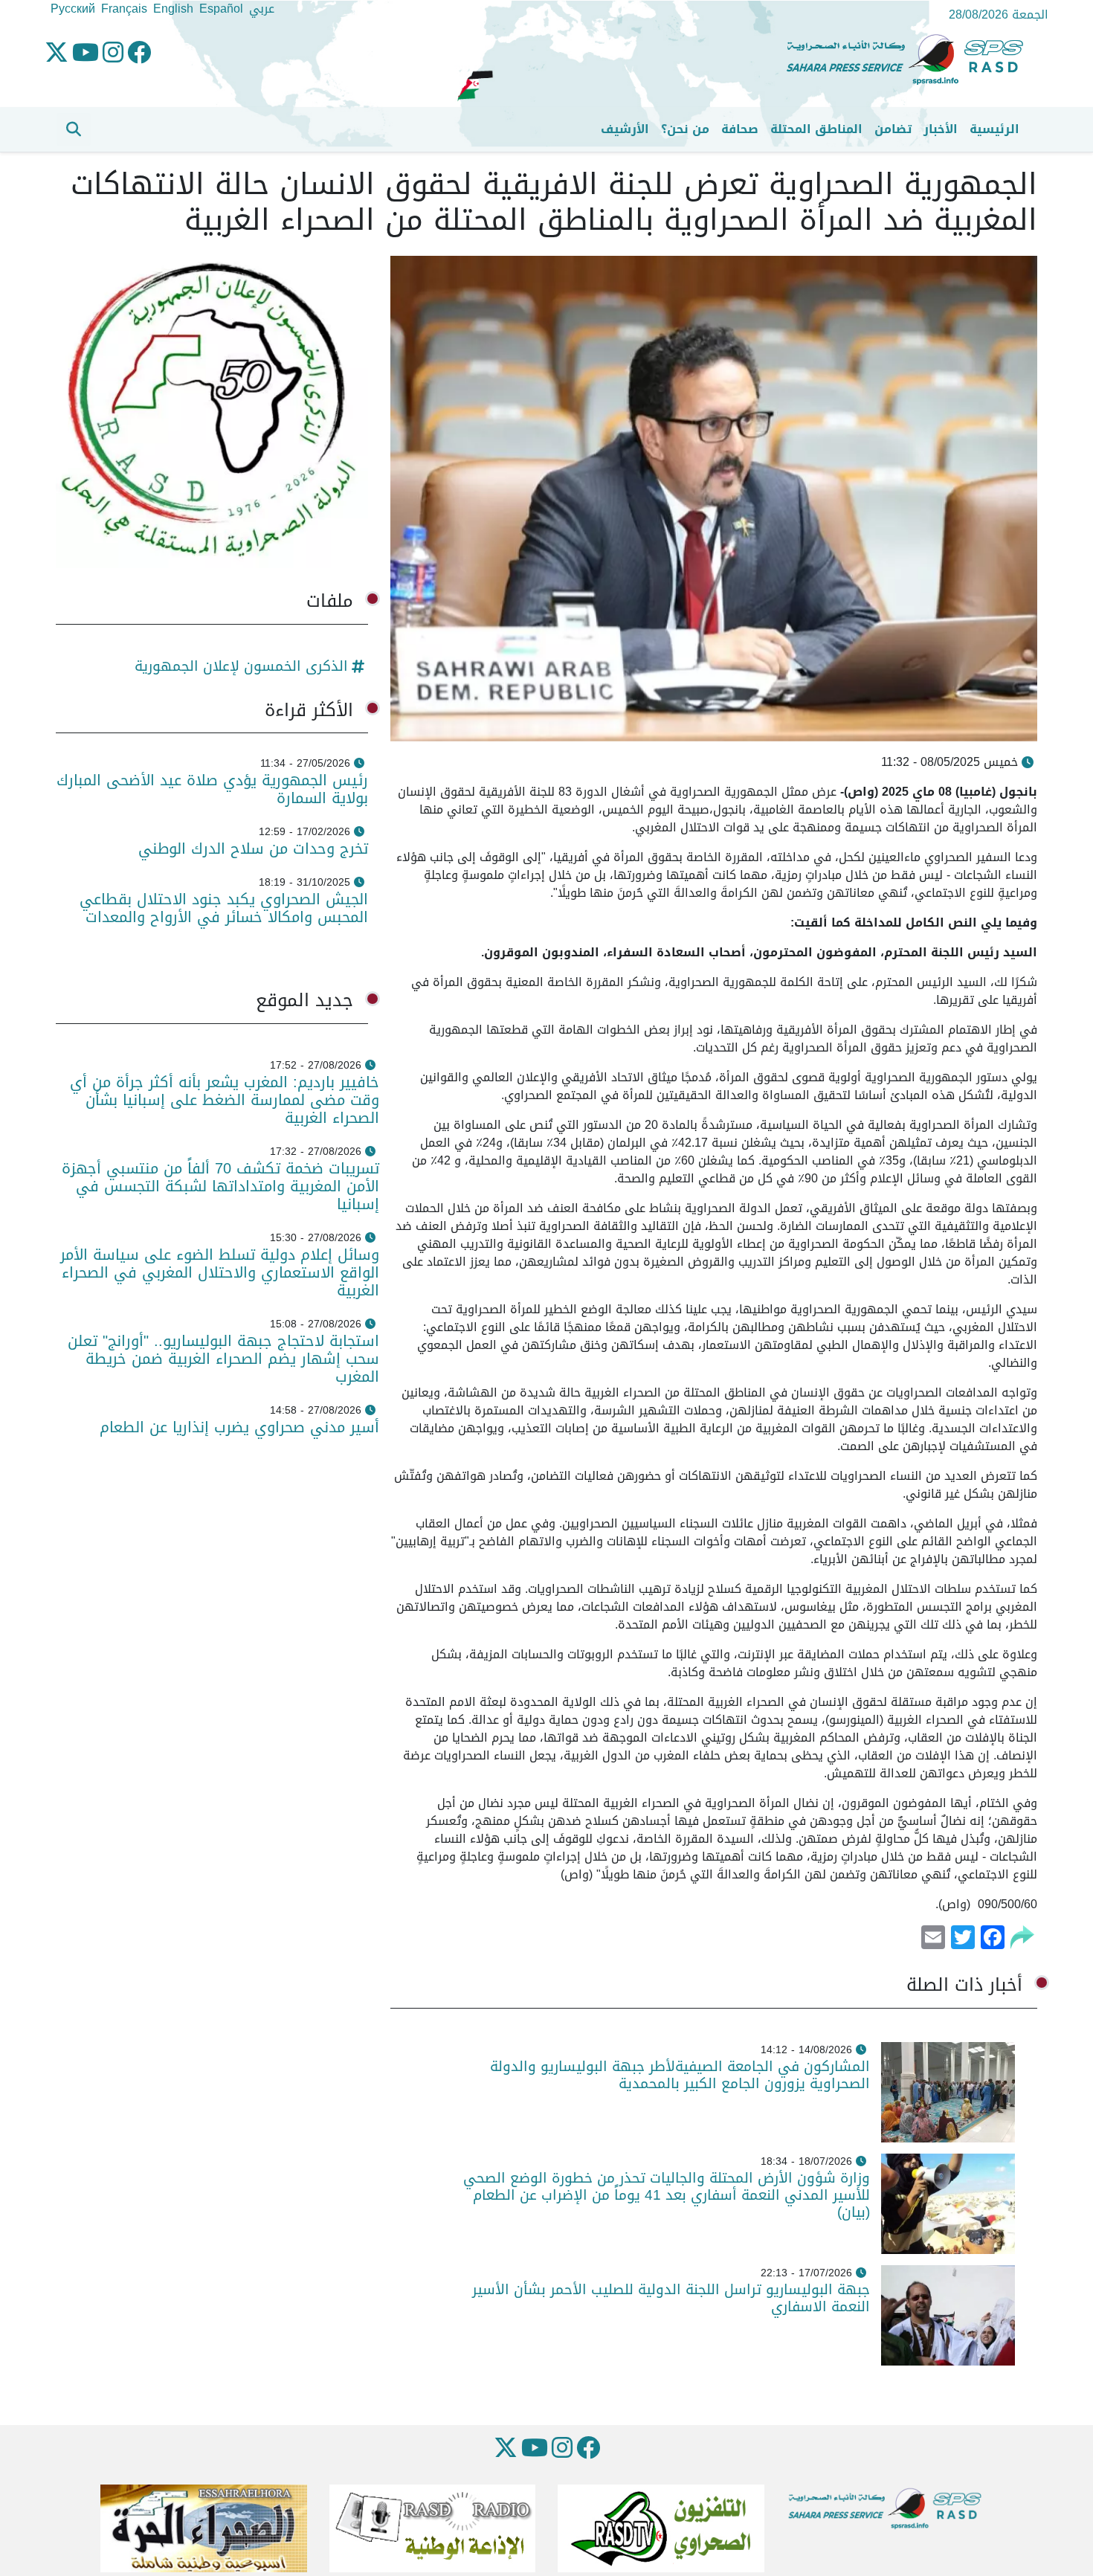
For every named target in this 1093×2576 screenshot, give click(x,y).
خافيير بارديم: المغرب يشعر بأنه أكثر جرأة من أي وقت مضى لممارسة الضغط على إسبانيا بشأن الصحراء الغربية (225, 1100)
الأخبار (941, 129)
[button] (74, 129)
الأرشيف (625, 129)
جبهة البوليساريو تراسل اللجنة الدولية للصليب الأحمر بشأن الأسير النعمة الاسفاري (671, 2298)
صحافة (740, 129)
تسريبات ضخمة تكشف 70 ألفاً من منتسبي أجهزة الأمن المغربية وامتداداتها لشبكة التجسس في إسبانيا (220, 1186)
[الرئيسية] (911, 60)
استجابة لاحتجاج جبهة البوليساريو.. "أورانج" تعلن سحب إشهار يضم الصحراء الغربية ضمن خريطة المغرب (223, 1359)
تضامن (893, 129)
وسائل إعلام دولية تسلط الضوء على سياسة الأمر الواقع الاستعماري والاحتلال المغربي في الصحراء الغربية (220, 1272)
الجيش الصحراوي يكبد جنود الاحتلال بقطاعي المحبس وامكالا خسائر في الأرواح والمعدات (224, 908)
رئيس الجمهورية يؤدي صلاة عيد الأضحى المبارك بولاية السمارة (212, 789)
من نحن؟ (685, 129)
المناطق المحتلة (816, 129)
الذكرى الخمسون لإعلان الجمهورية (241, 666)
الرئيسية (994, 129)
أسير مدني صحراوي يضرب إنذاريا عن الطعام (239, 1427)
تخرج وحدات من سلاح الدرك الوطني (253, 849)
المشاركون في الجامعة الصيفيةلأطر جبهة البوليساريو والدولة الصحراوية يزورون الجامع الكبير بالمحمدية (680, 2075)
